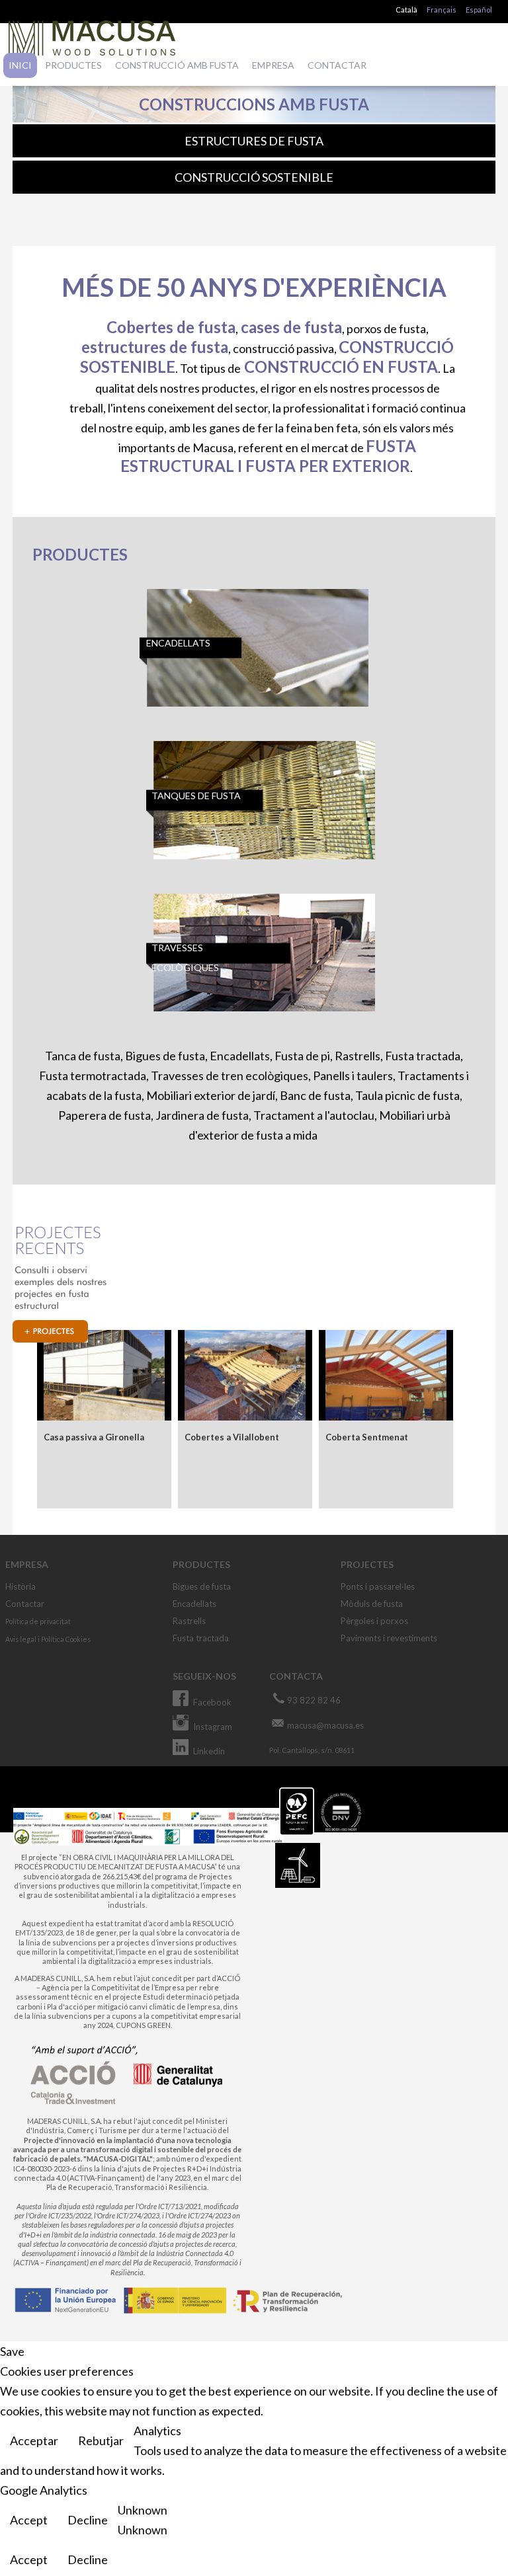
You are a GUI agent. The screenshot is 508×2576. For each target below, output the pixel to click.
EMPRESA (273, 65)
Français (442, 10)
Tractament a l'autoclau (314, 1115)
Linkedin (209, 1751)
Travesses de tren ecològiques (230, 1075)
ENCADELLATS (178, 643)
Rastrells (358, 1056)
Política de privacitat (38, 1621)
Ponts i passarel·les (378, 1586)
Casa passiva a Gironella (94, 1437)
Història (21, 1586)
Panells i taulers (353, 1075)
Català (406, 10)
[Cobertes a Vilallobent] (245, 1375)
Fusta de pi (302, 1056)
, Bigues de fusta (163, 1056)
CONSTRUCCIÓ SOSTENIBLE (254, 177)
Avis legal (21, 1639)
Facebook (212, 1702)
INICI (20, 65)
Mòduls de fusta (372, 1604)
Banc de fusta (315, 1095)
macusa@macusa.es (325, 1725)
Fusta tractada (423, 1056)
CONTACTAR (337, 65)
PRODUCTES (73, 65)
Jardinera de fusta (202, 1115)
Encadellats (240, 1056)
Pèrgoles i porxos (374, 1621)
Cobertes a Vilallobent (232, 1437)
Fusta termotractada (93, 1075)
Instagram (213, 1727)
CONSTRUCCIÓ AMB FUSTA (177, 65)
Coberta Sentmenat (367, 1437)
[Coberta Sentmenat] (386, 1375)
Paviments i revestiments (389, 1638)
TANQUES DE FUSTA (196, 796)
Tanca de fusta (83, 1056)
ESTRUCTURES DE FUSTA (254, 141)
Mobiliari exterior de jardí (211, 1095)
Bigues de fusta (202, 1586)
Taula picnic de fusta (407, 1095)
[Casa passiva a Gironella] (105, 1375)
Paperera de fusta (105, 1115)
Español (479, 10)
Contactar (25, 1604)
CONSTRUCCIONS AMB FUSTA (254, 104)
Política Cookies (66, 1639)
